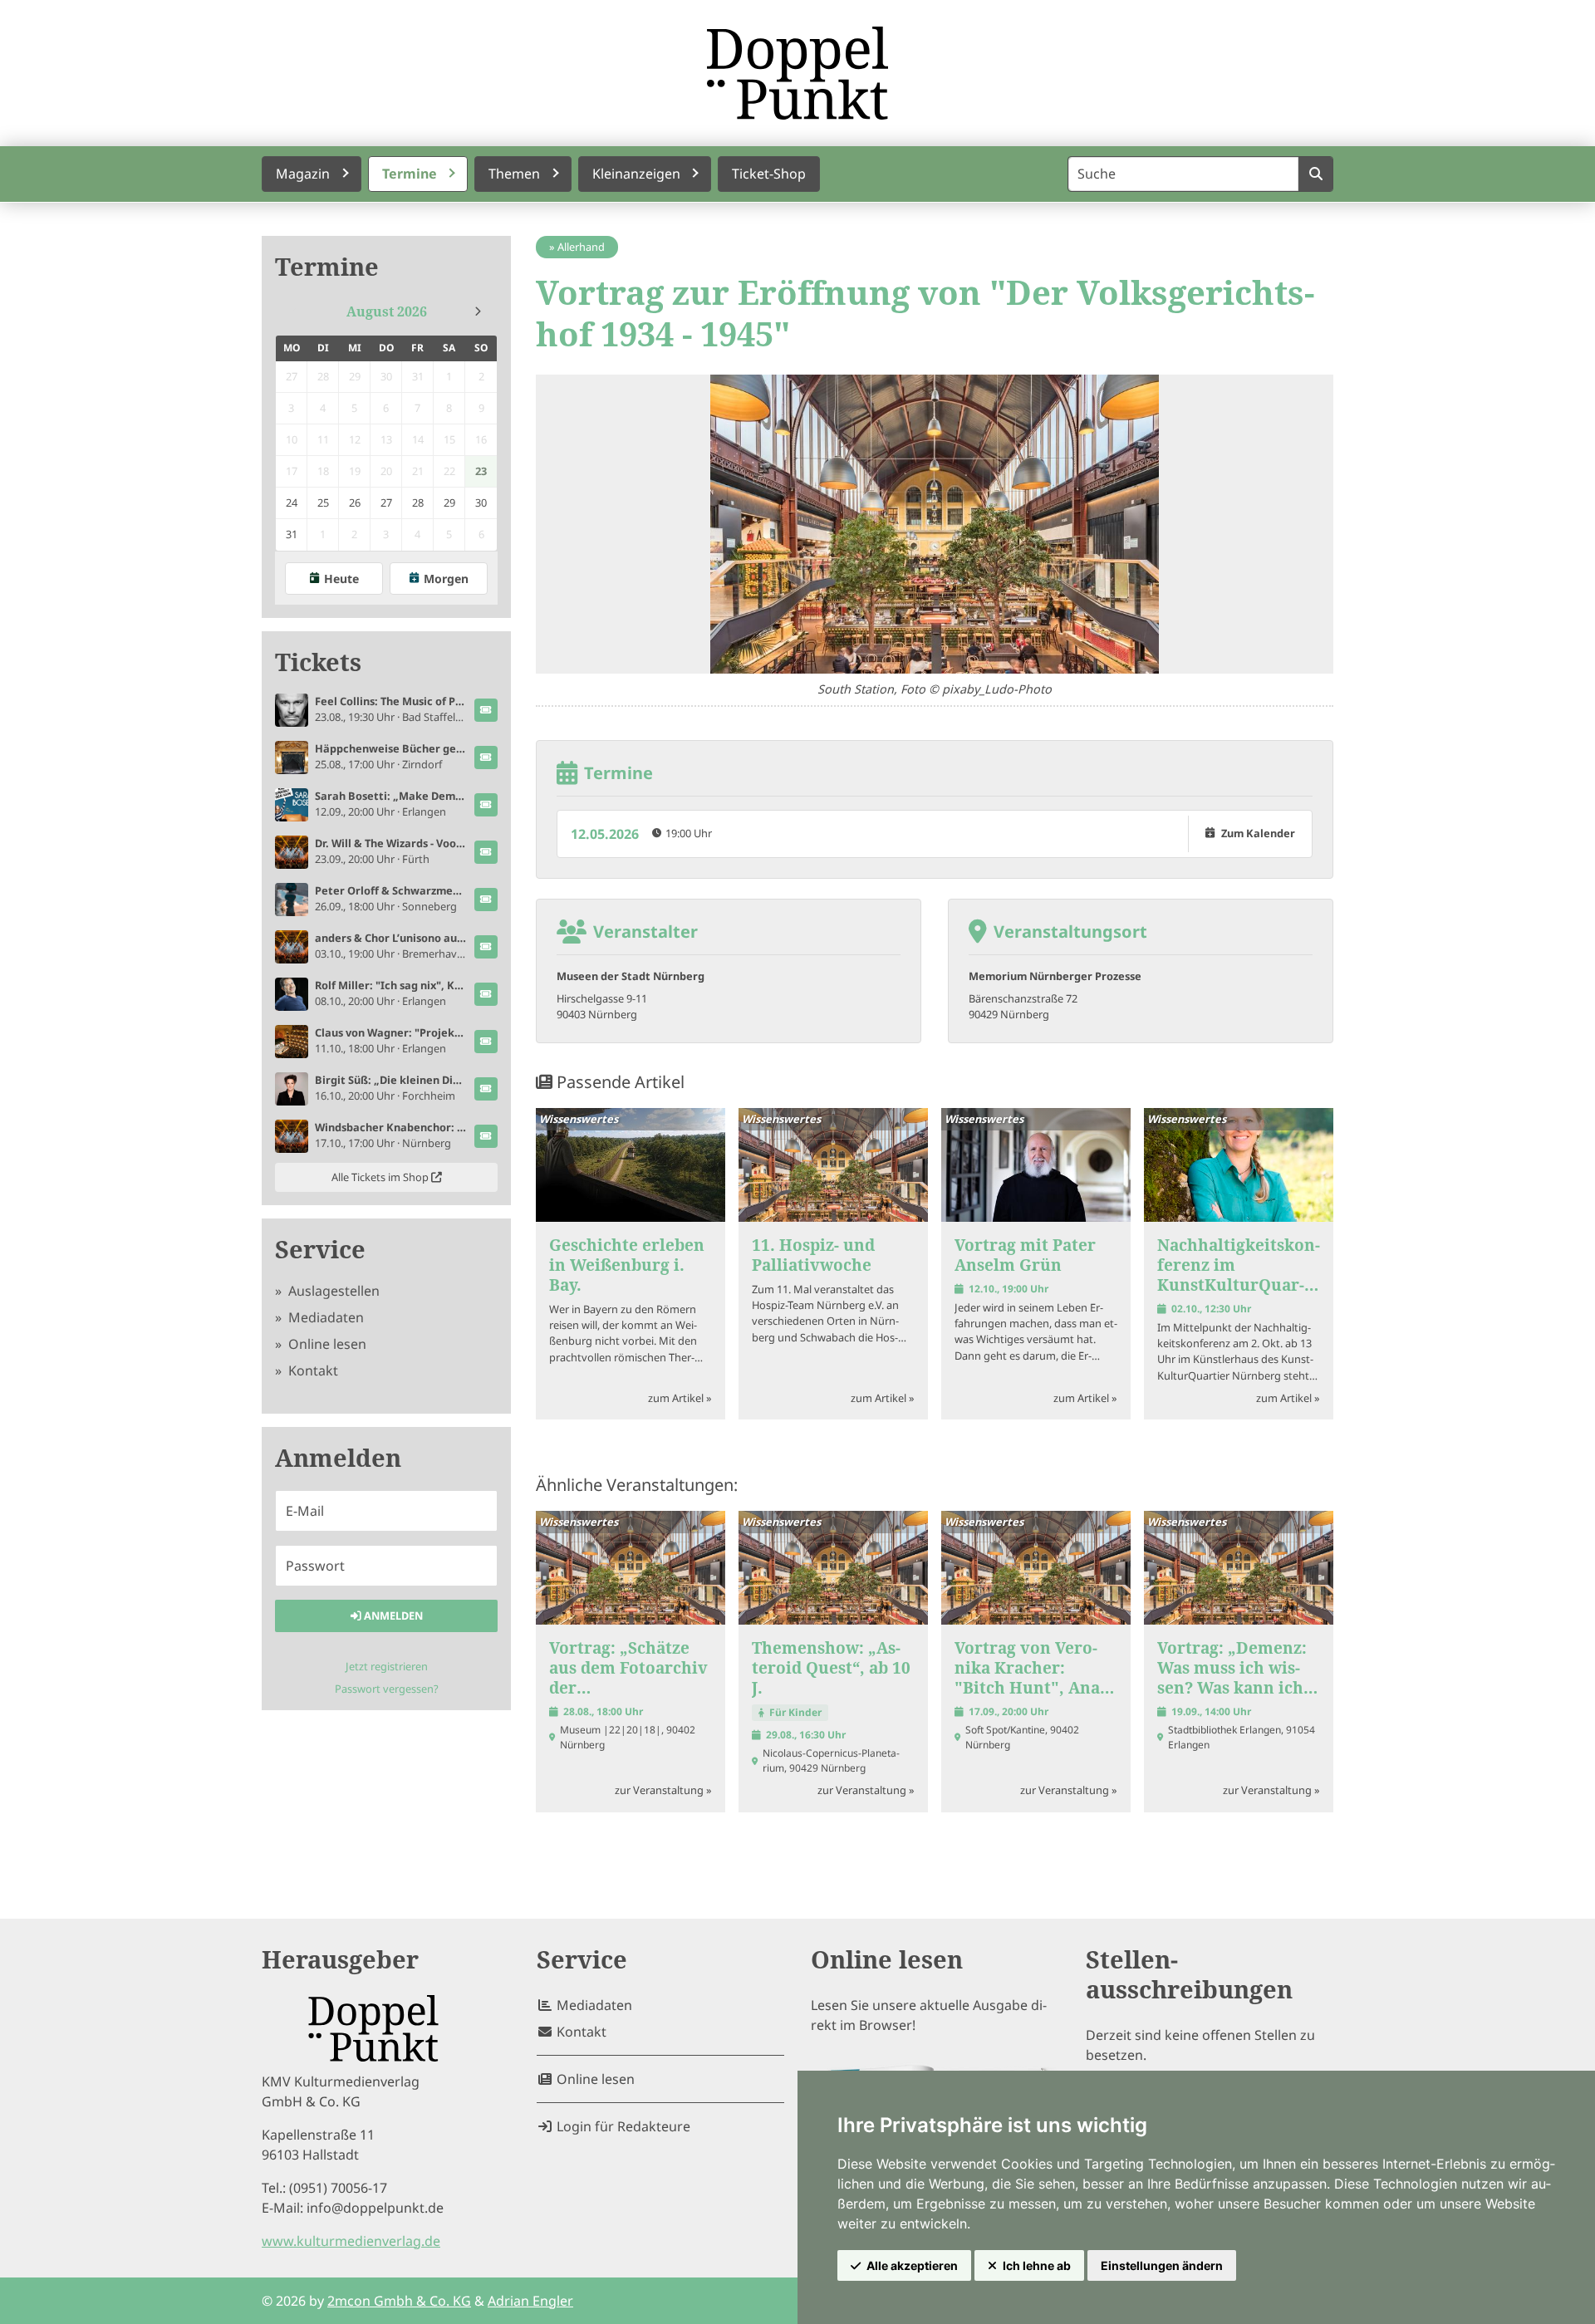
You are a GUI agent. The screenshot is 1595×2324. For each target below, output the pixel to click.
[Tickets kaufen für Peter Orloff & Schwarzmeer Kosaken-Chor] (486, 900)
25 (323, 503)
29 (449, 503)
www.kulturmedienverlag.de (351, 2241)
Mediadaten (324, 1317)
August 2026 (387, 311)
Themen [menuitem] (514, 174)
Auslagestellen (332, 1291)
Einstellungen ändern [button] (1162, 2265)
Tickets (318, 662)
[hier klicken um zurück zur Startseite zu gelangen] (797, 73)
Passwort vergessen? (387, 1689)
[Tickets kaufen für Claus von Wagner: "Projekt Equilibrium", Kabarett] (486, 1042)
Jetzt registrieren (387, 1666)
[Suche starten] (1315, 174)
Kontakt (312, 1370)
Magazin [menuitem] (303, 174)
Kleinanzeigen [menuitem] (636, 174)
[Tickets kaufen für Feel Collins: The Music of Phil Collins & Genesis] (486, 710)
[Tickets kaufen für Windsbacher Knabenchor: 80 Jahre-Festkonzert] (486, 1136)
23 (481, 471)
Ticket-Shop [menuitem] (769, 174)
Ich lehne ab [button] (1037, 2265)
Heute (341, 579)
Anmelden (392, 1616)
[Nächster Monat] (478, 311)
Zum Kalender (1258, 833)
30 (481, 503)
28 (418, 503)
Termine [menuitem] (410, 174)
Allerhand (581, 247)
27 (386, 503)
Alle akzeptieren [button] (912, 2265)
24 (292, 503)
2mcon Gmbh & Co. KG (399, 2301)
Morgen (446, 579)
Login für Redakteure (622, 2126)
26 (355, 503)
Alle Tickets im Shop (381, 1177)
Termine (327, 267)
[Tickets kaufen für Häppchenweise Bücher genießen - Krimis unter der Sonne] (486, 758)
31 (292, 534)
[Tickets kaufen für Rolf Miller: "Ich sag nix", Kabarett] (486, 994)
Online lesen (326, 1344)
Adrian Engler (530, 2301)
